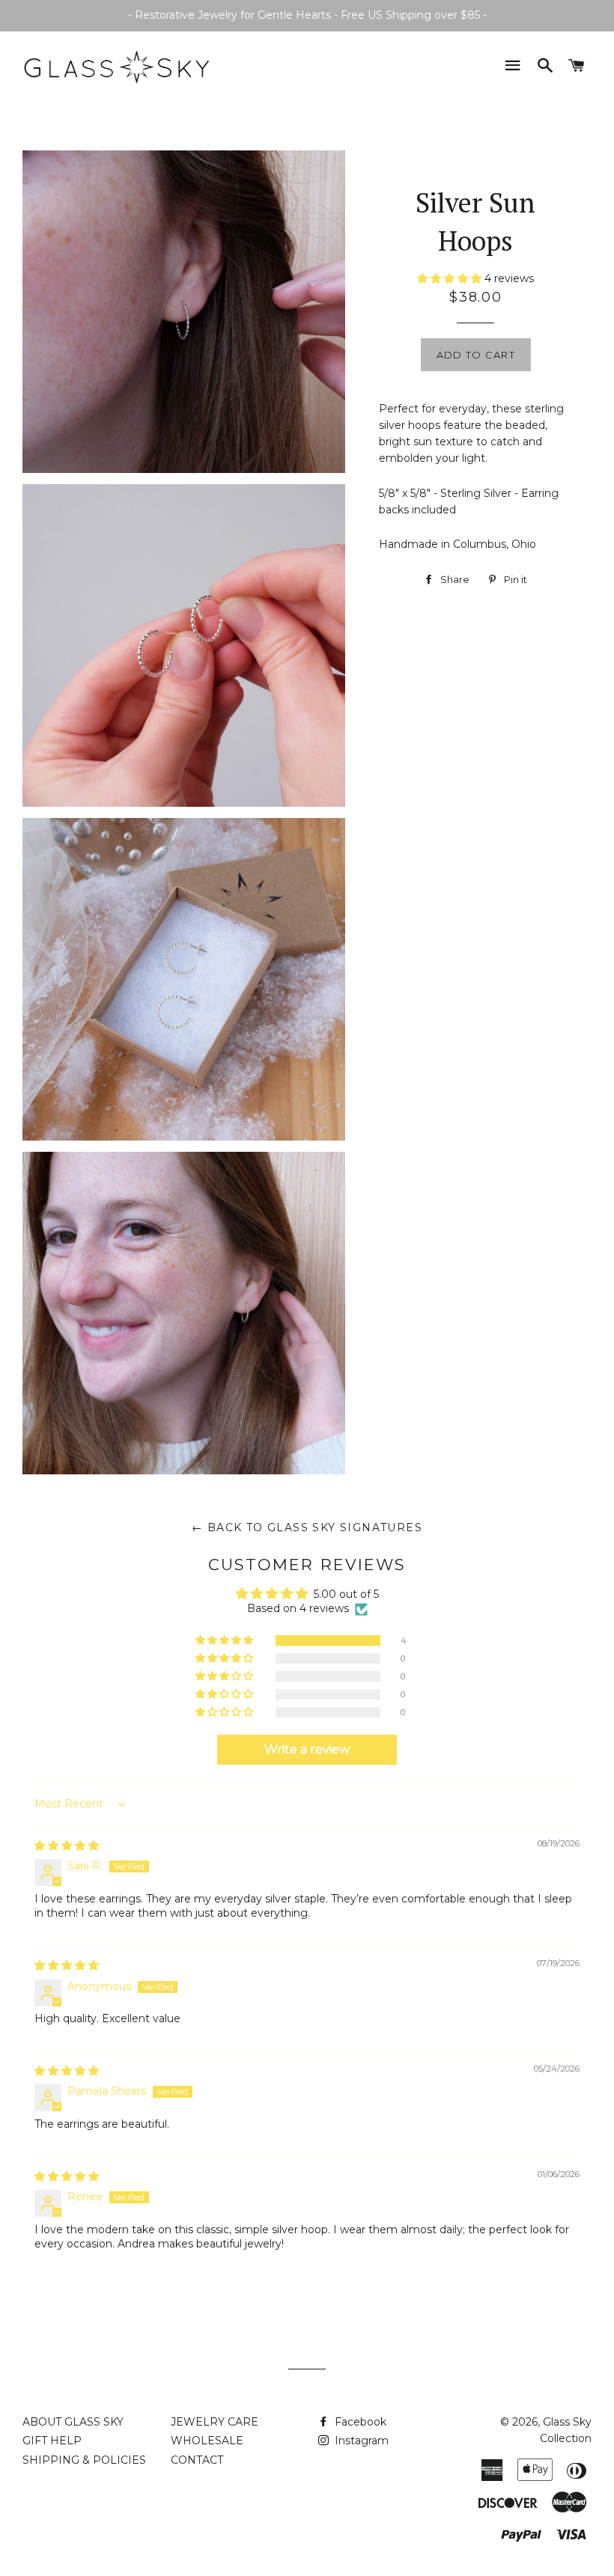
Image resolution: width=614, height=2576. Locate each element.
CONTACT (197, 2460)
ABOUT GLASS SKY (73, 2422)
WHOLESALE (207, 2441)
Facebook (359, 2422)
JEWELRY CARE (215, 2422)
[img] (67, 1846)
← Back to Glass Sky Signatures (307, 1527)
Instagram (360, 2441)
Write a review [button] (307, 1749)
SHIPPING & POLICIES (84, 2460)
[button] (225, 1640)
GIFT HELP (52, 2441)
